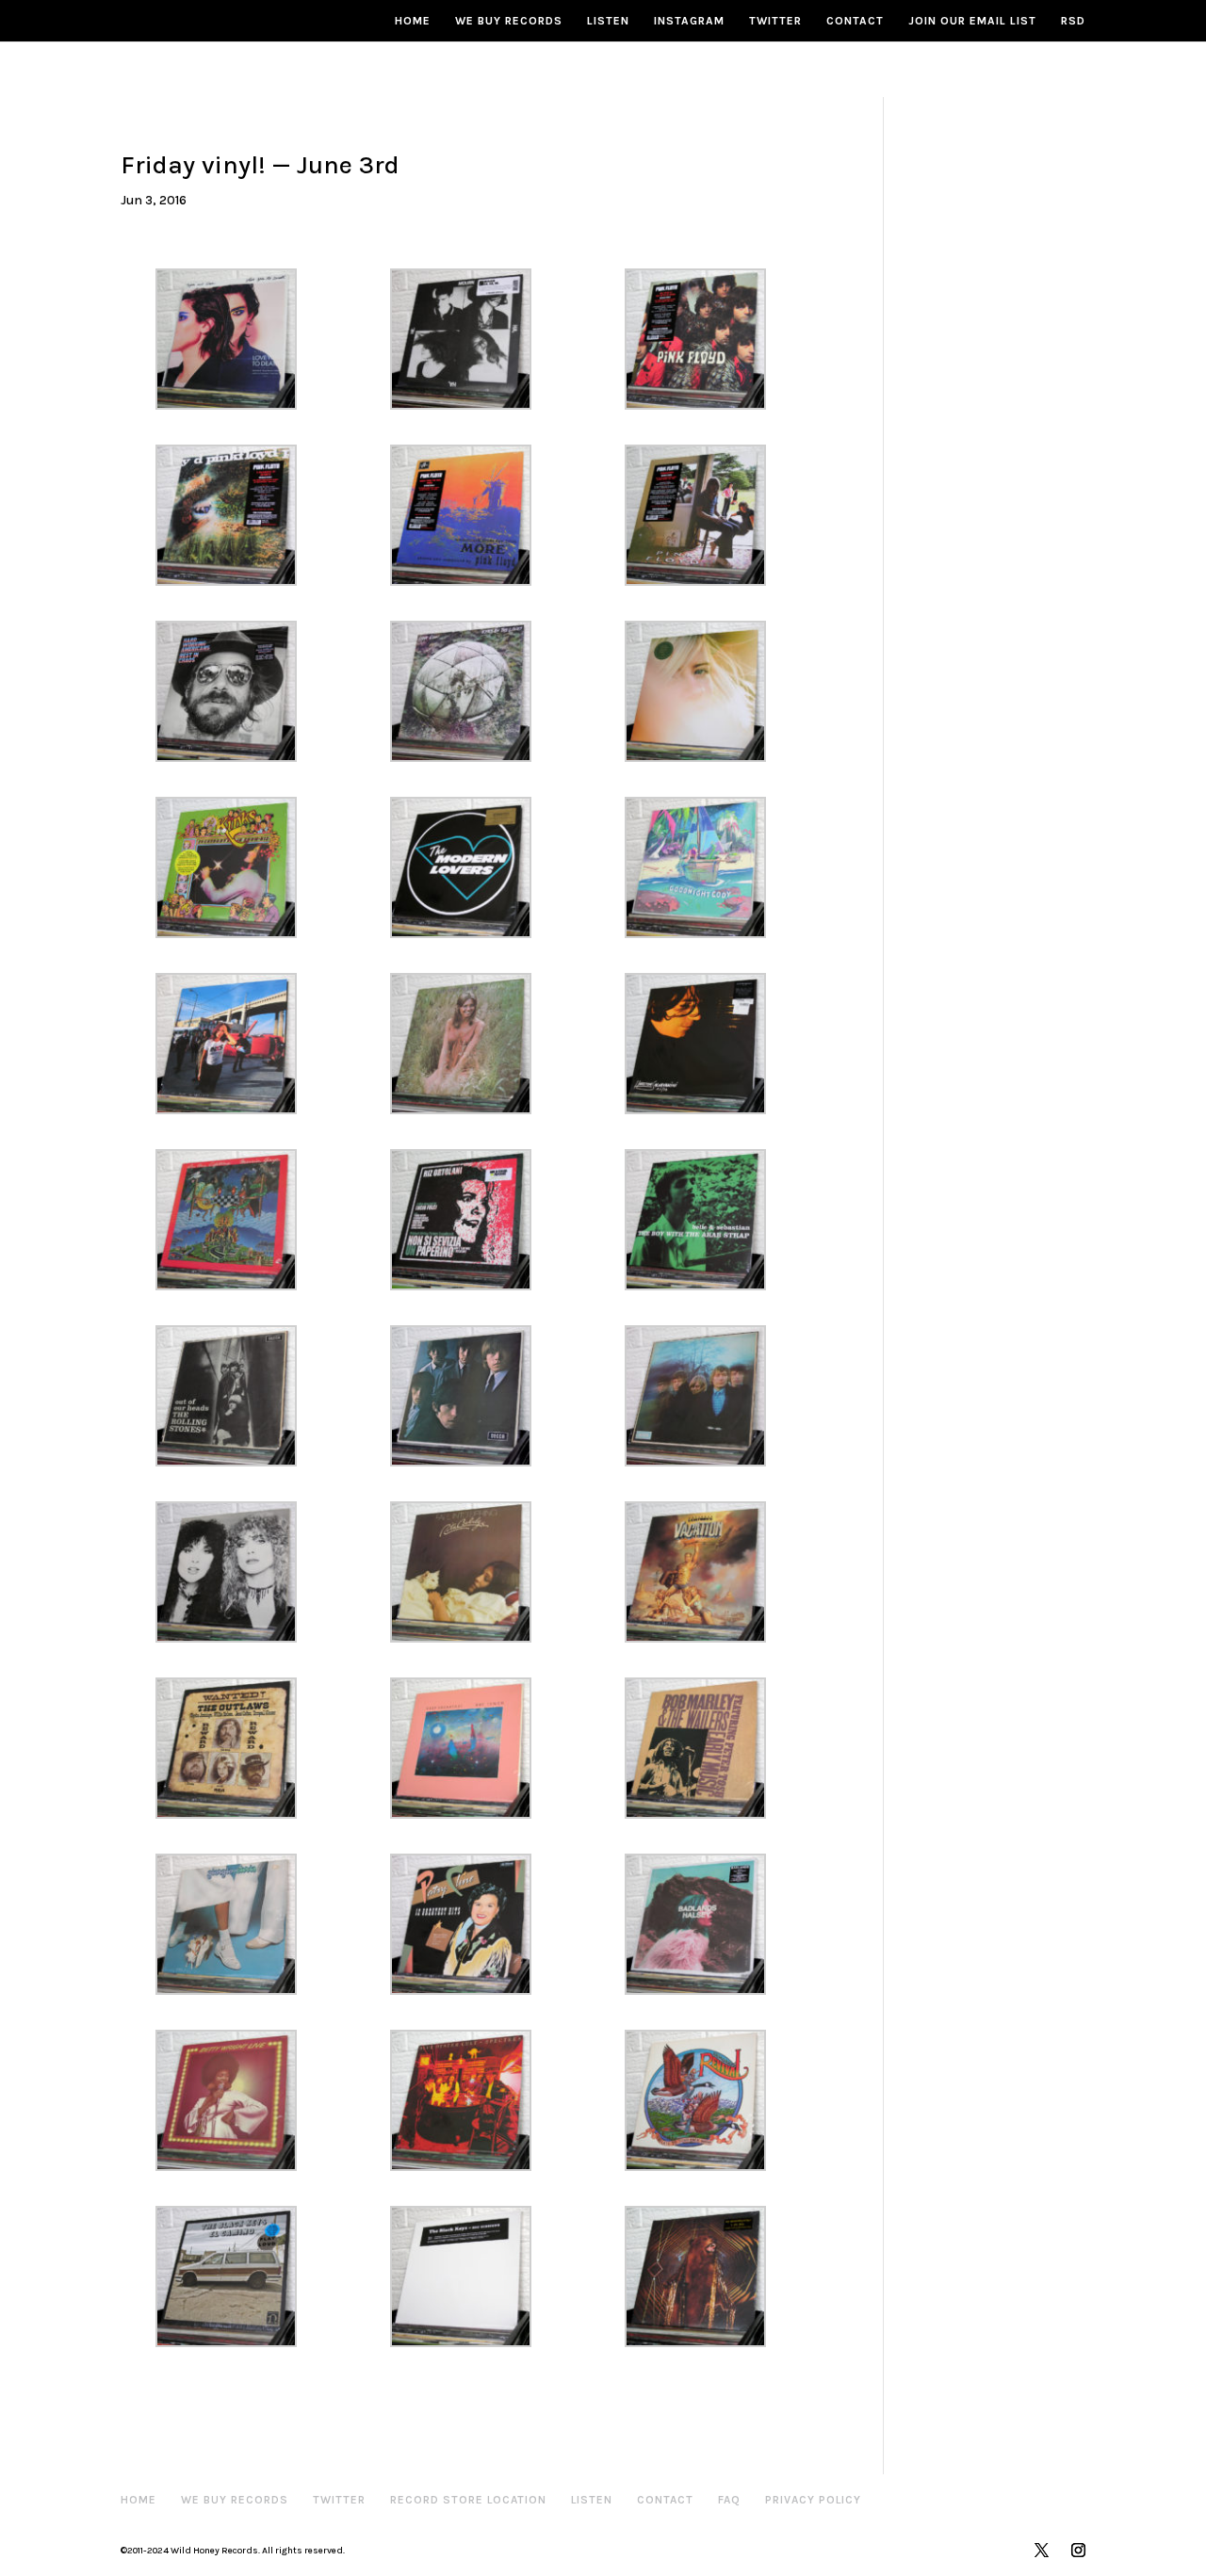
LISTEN (608, 21)
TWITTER (775, 21)
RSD (1073, 21)
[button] (238, 339)
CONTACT (855, 21)
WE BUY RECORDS (509, 21)
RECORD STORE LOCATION (468, 2500)
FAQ (729, 2500)
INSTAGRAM (689, 21)
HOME (413, 21)
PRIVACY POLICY (813, 2500)
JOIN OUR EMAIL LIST (972, 21)
